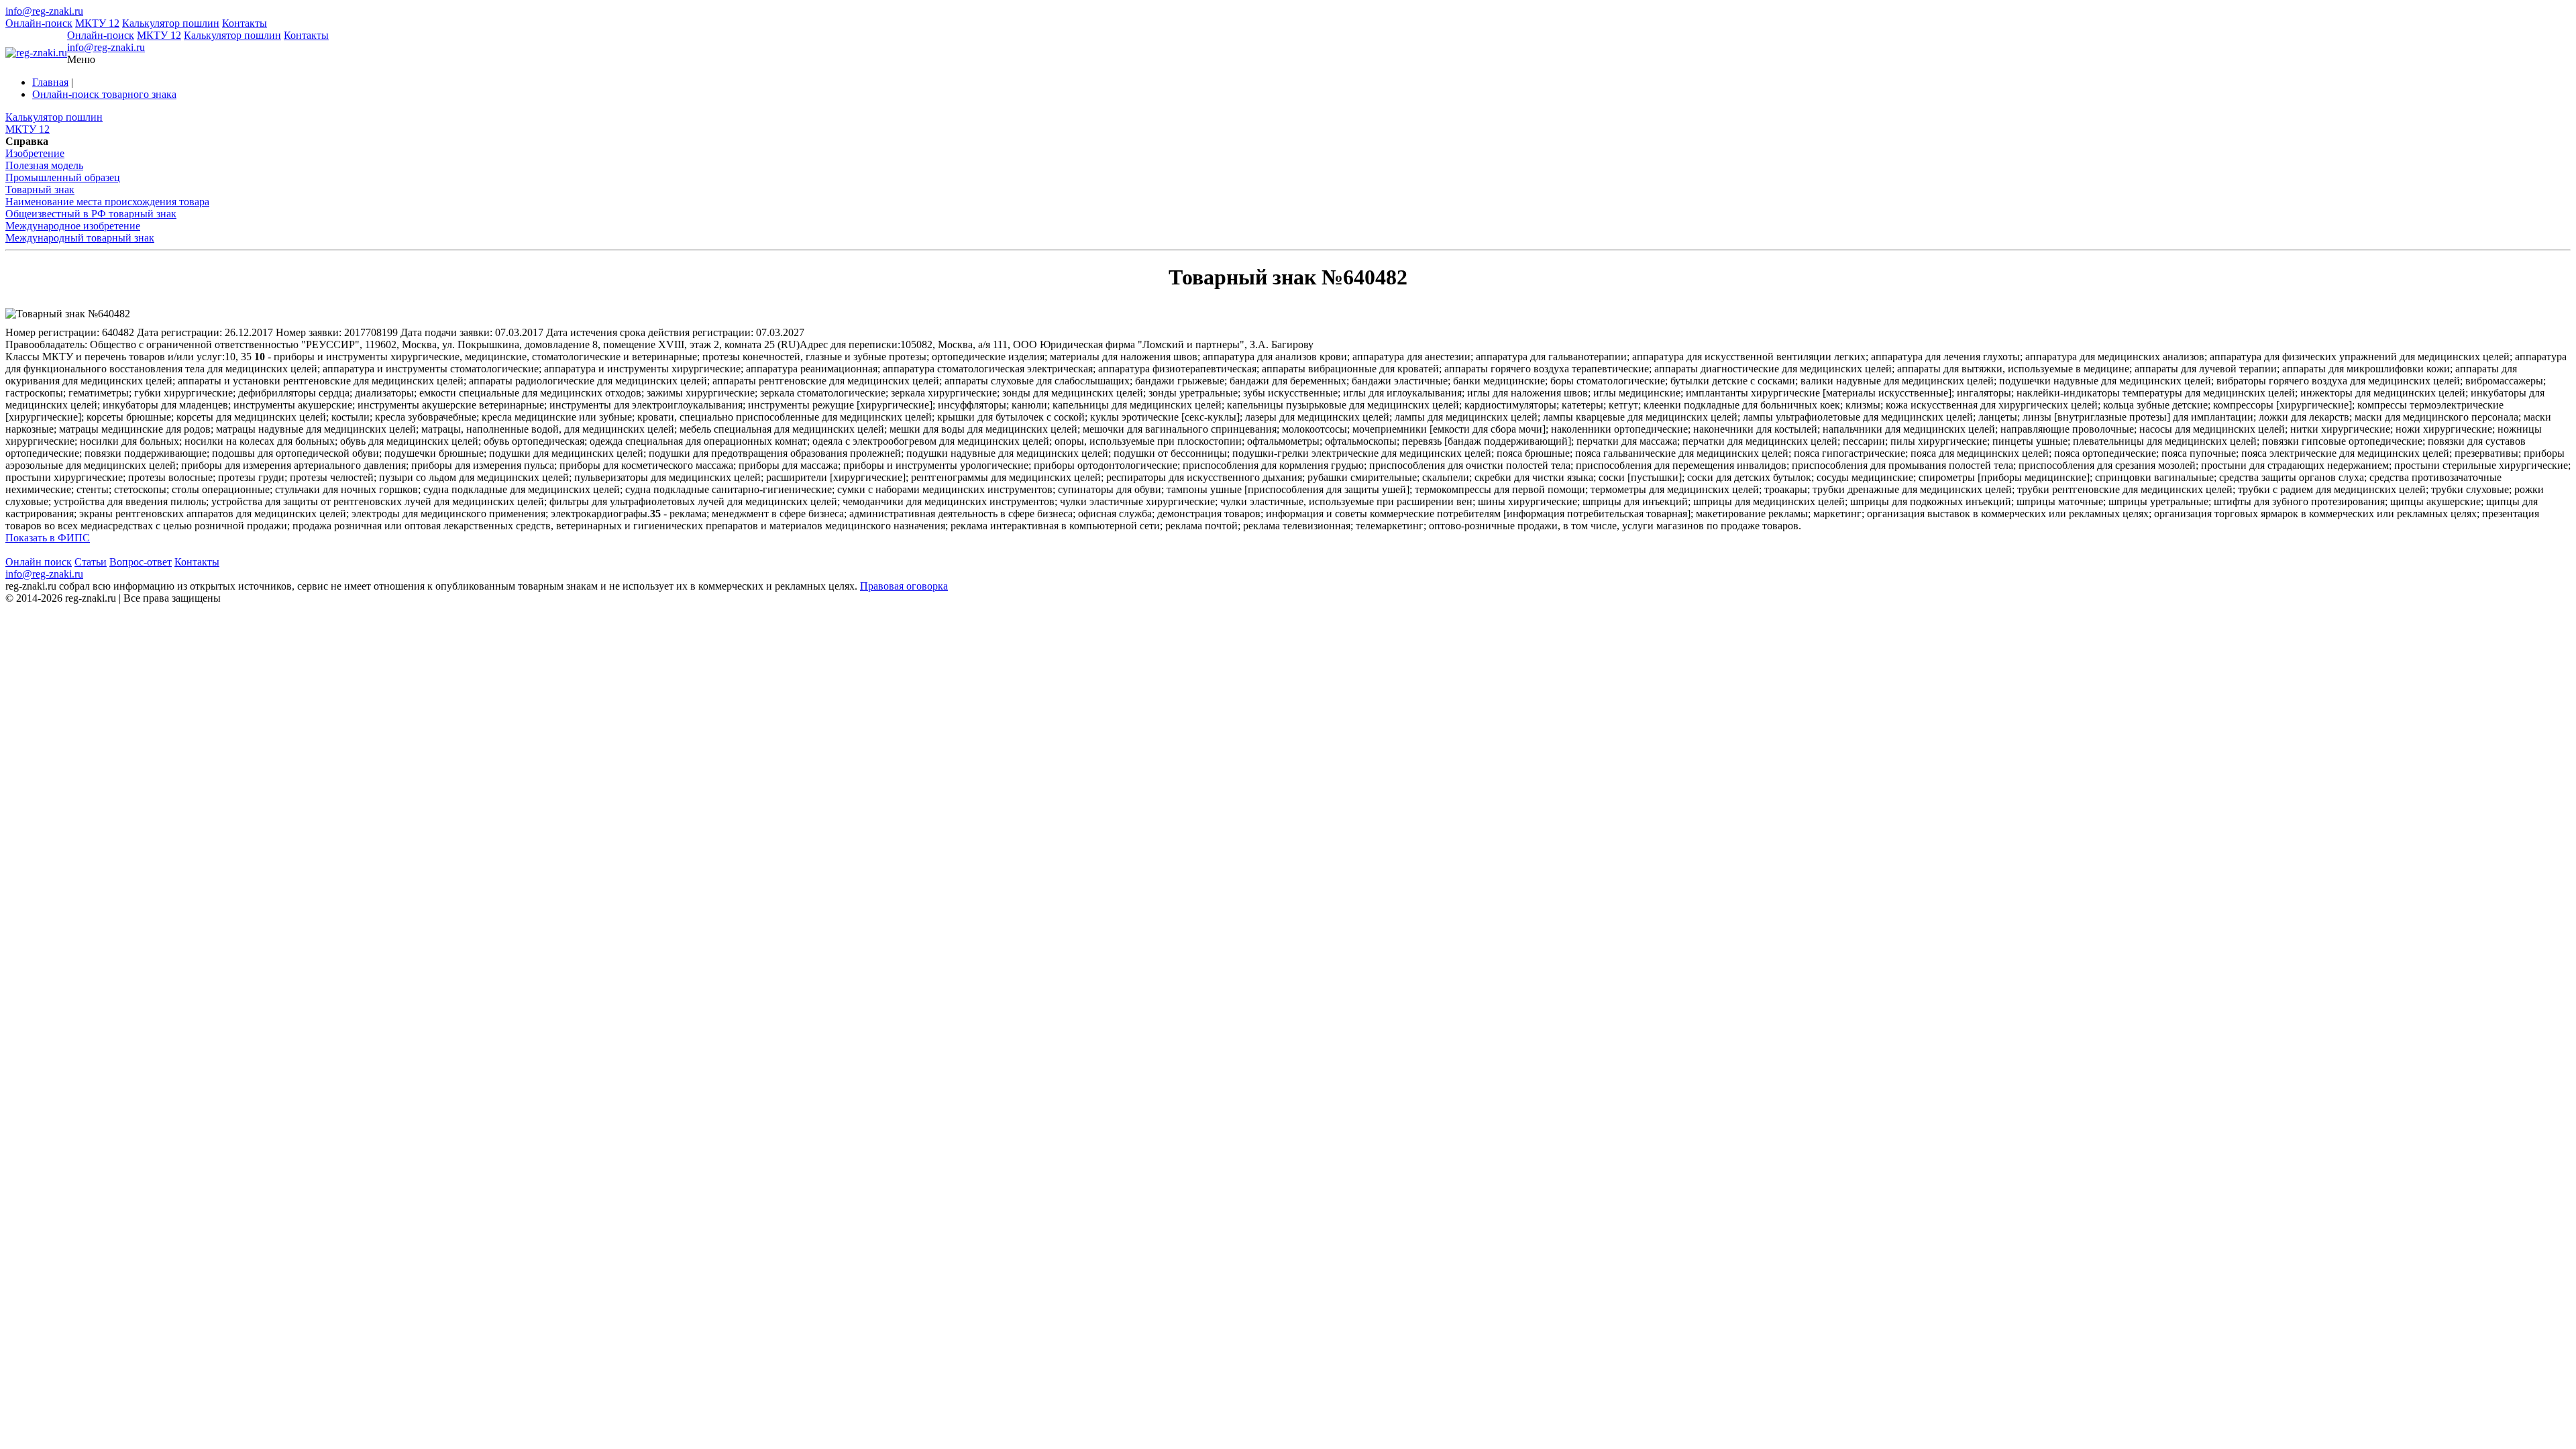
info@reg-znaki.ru (44, 11)
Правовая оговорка (904, 586)
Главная (50, 82)
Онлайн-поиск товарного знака (104, 94)
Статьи (91, 562)
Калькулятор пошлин (171, 23)
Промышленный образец (63, 177)
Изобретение (35, 153)
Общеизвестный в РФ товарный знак (91, 214)
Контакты (245, 23)
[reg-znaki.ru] (36, 53)
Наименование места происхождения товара (107, 202)
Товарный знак (40, 190)
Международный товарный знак (80, 238)
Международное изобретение (73, 226)
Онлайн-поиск (39, 23)
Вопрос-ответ (141, 562)
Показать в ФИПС (48, 538)
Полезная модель (44, 165)
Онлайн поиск (39, 562)
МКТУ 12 (97, 23)
